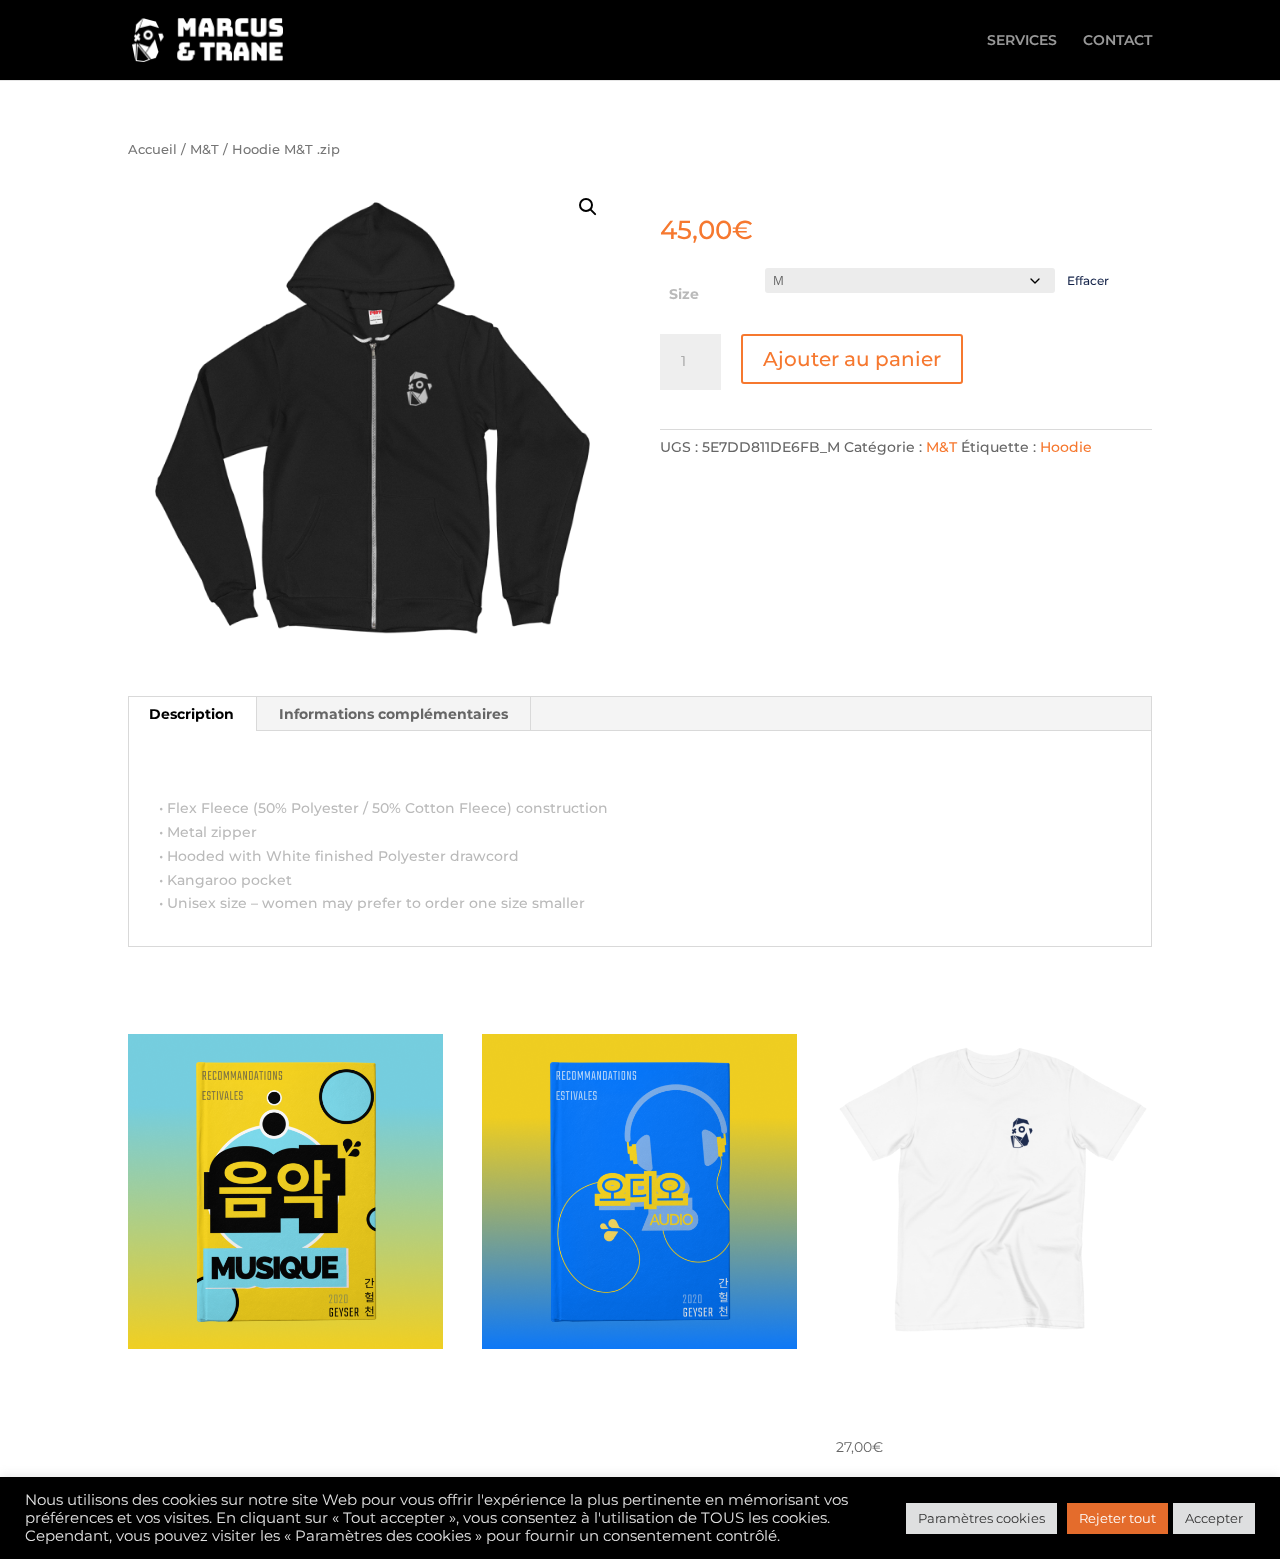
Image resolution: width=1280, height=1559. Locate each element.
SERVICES (1022, 41)
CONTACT (1117, 41)
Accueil (152, 149)
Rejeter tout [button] (1117, 1518)
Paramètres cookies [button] (981, 1518)
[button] (588, 207)
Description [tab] (191, 714)
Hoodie (1066, 447)
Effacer (1088, 281)
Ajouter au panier (852, 359)
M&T (204, 149)
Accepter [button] (1214, 1518)
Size (684, 294)
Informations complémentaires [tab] (393, 714)
